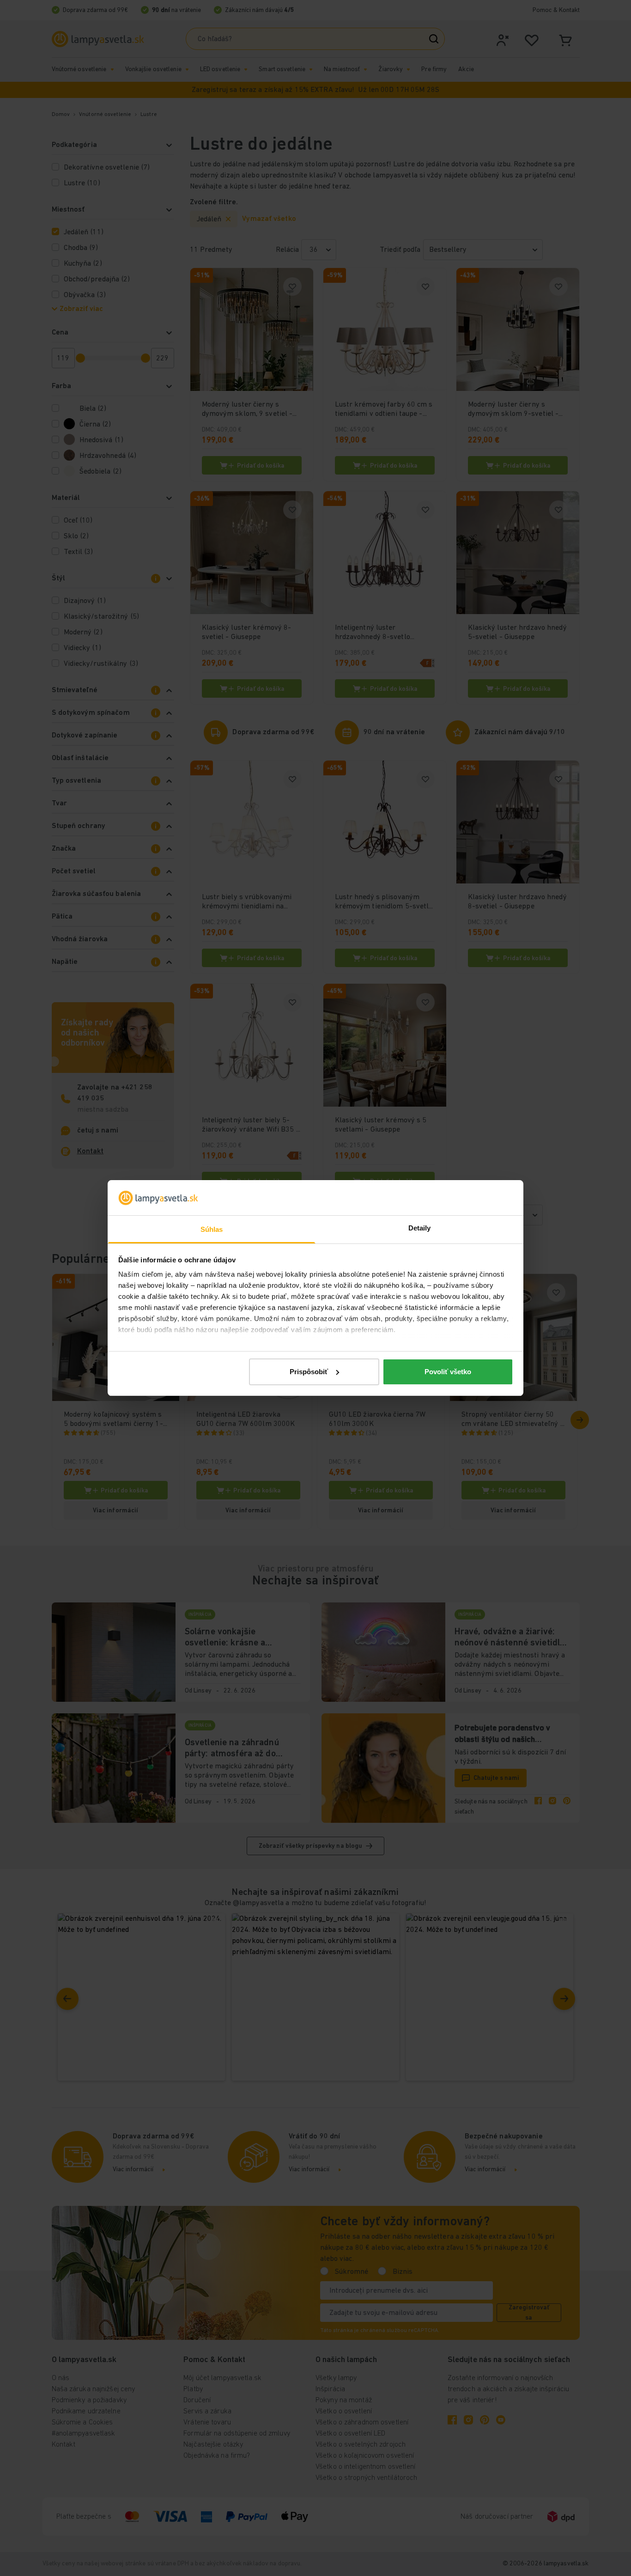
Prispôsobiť (309, 1372)
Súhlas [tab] (212, 1229)
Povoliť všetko (448, 1372)
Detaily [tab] (420, 1228)
